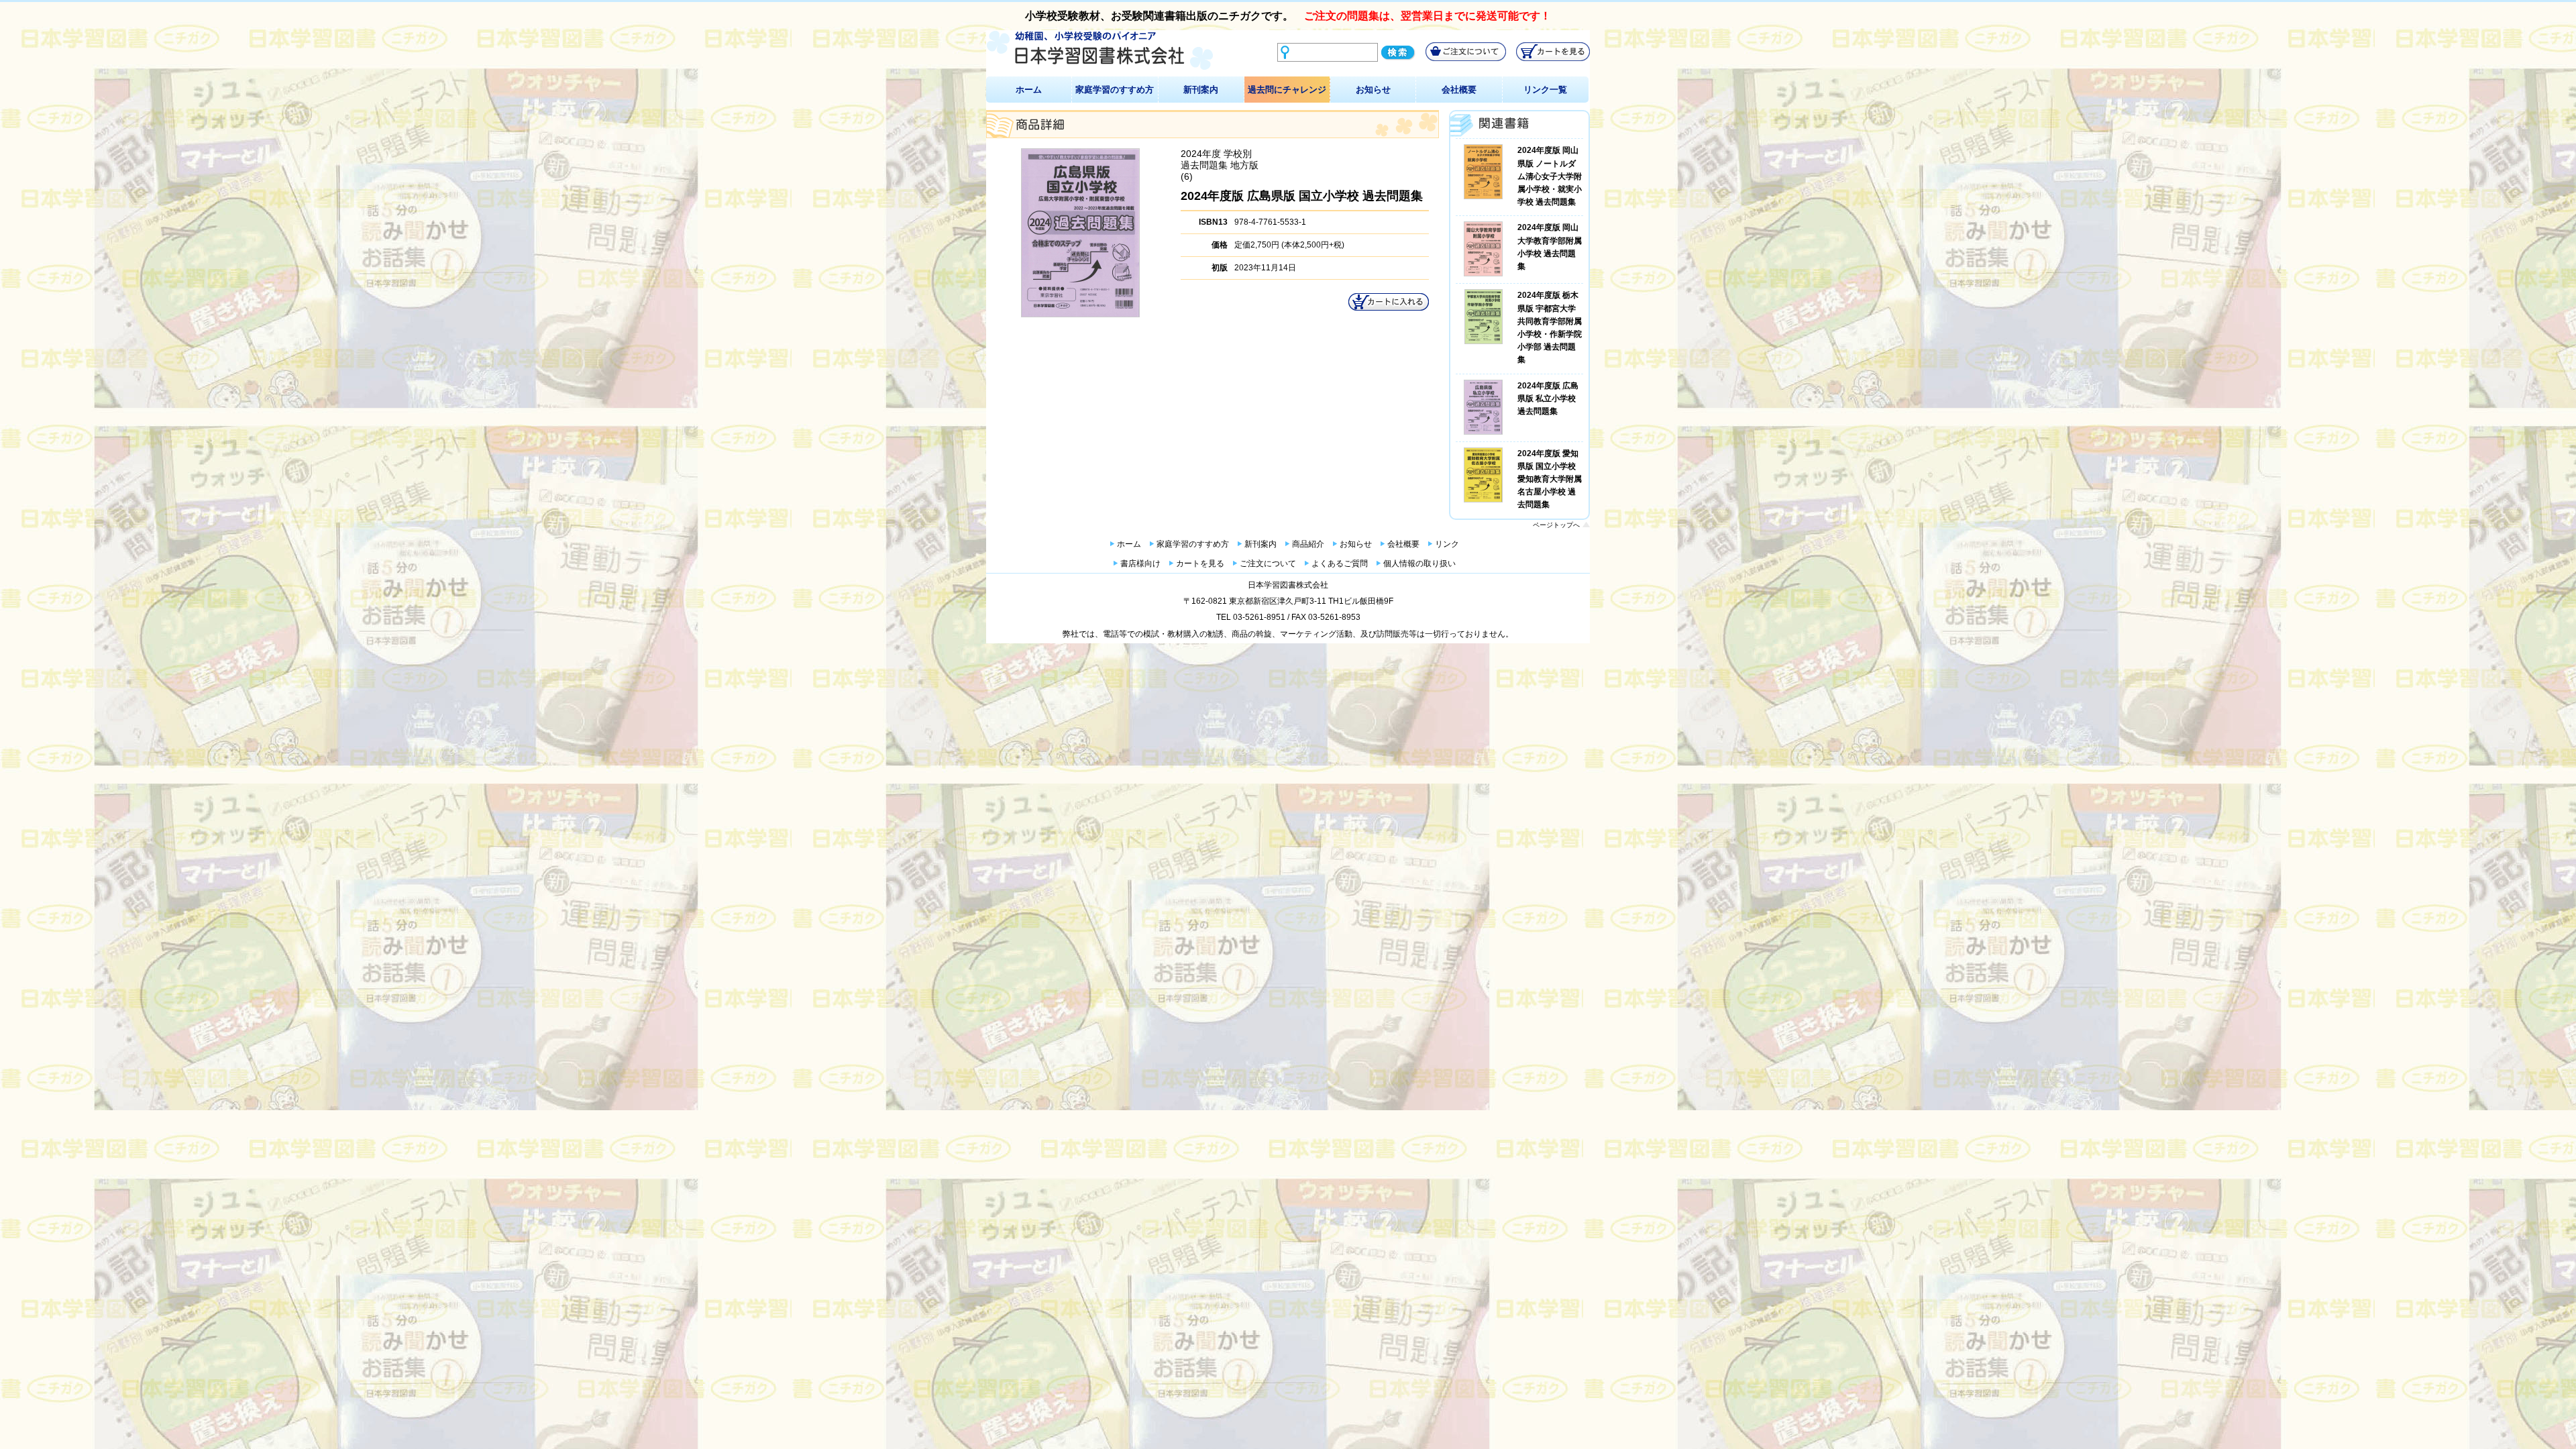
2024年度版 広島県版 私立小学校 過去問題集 (1548, 398)
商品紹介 (1308, 544)
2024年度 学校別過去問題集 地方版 (1220, 159)
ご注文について (1268, 563)
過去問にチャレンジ (1287, 90)
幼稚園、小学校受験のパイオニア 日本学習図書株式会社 (1100, 51)
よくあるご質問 (1340, 563)
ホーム (1029, 90)
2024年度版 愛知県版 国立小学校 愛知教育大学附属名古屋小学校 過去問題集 (1550, 479)
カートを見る (1200, 563)
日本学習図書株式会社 (1288, 585)
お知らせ (1373, 90)
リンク (1447, 544)
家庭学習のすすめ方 (1115, 90)
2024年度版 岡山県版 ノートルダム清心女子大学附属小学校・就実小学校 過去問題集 (1550, 176)
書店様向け (1140, 563)
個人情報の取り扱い (1419, 563)
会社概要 (1459, 90)
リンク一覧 (1545, 90)
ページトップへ (1556, 525)
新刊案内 (1201, 90)
